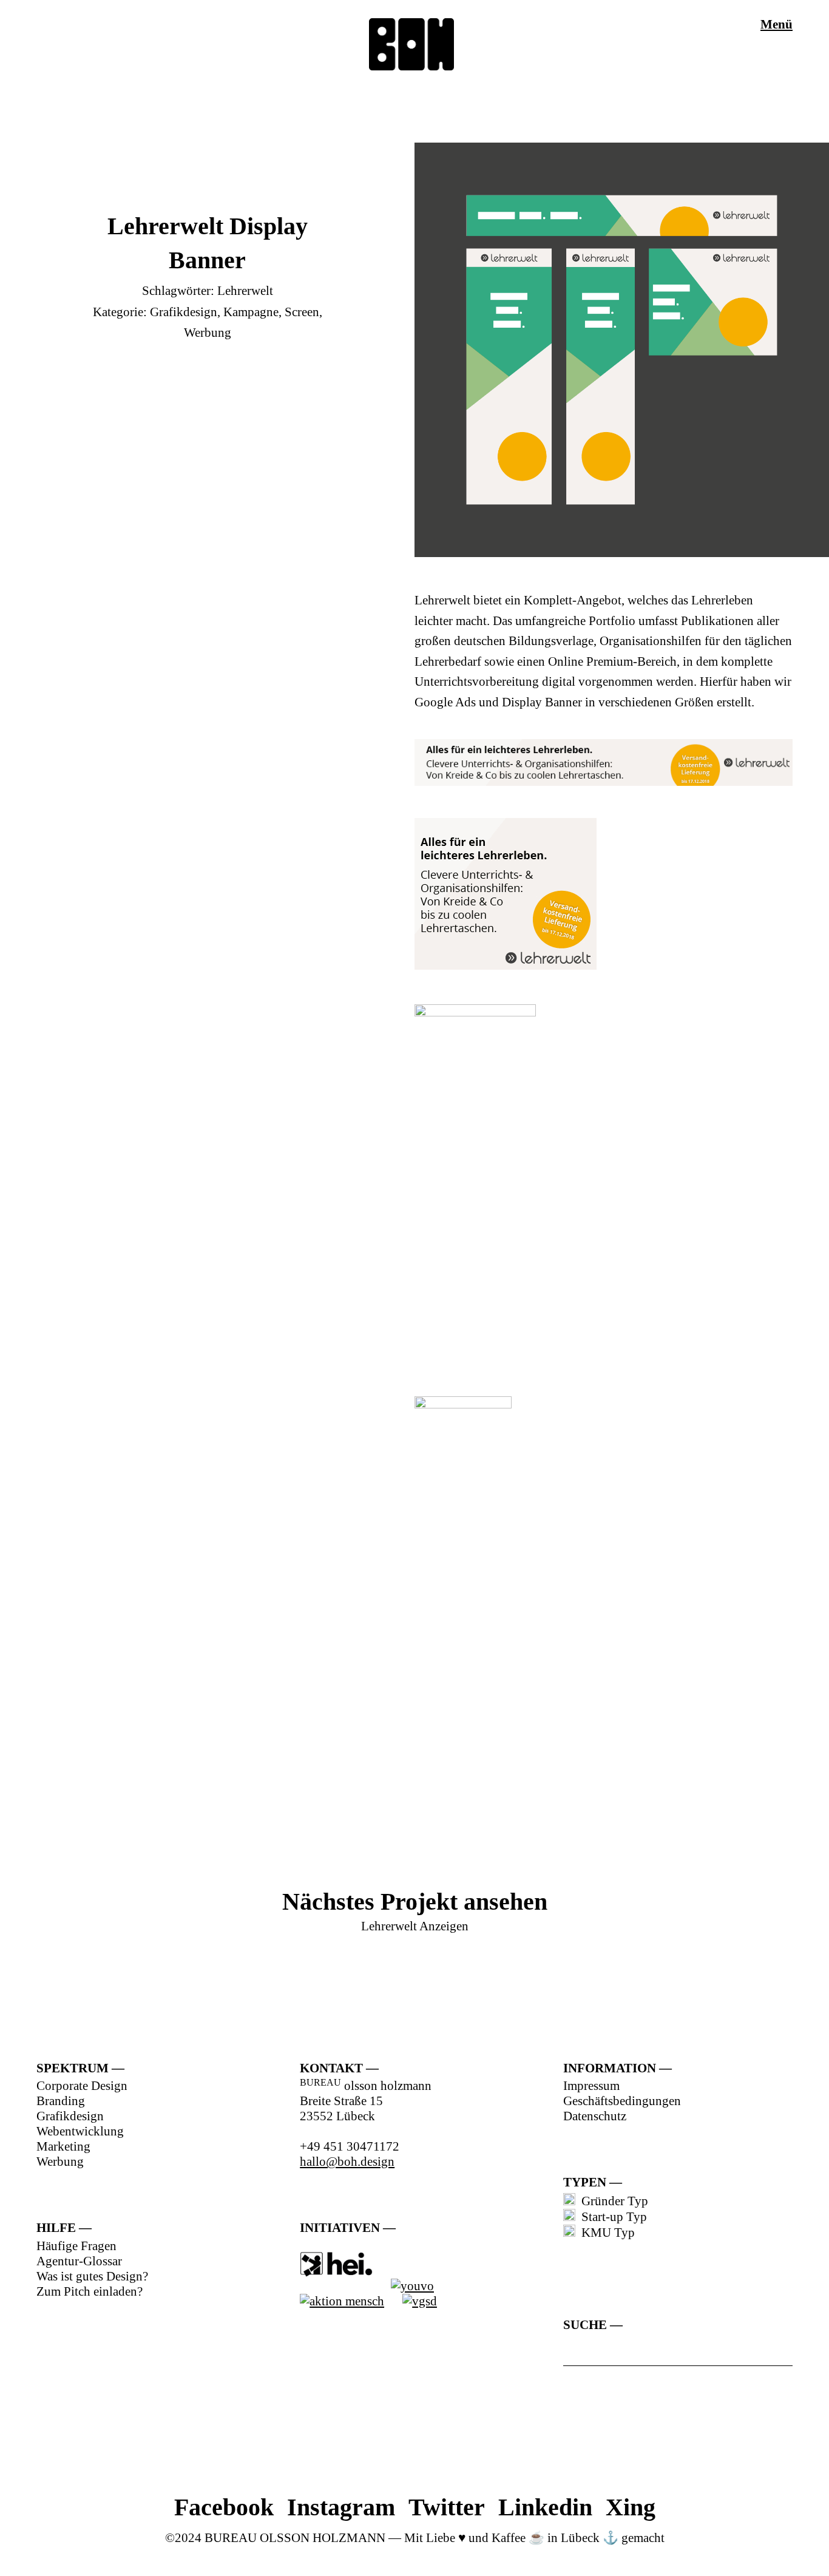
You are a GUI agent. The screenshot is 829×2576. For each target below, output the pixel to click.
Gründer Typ (612, 2201)
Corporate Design (82, 2086)
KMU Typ (605, 2233)
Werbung (208, 333)
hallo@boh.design (347, 2162)
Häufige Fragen (76, 2246)
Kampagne (251, 312)
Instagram (341, 2507)
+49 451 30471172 (350, 2146)
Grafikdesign (184, 312)
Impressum (591, 2086)
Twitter (447, 2507)
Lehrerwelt (245, 291)
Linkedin (545, 2507)
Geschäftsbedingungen (622, 2101)
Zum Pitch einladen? (90, 2291)
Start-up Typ (611, 2217)
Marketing (63, 2146)
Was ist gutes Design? (92, 2276)
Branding (61, 2101)
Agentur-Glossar (79, 2261)
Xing (631, 2507)
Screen (302, 312)
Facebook (224, 2507)
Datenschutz (595, 2116)
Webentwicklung (80, 2131)
